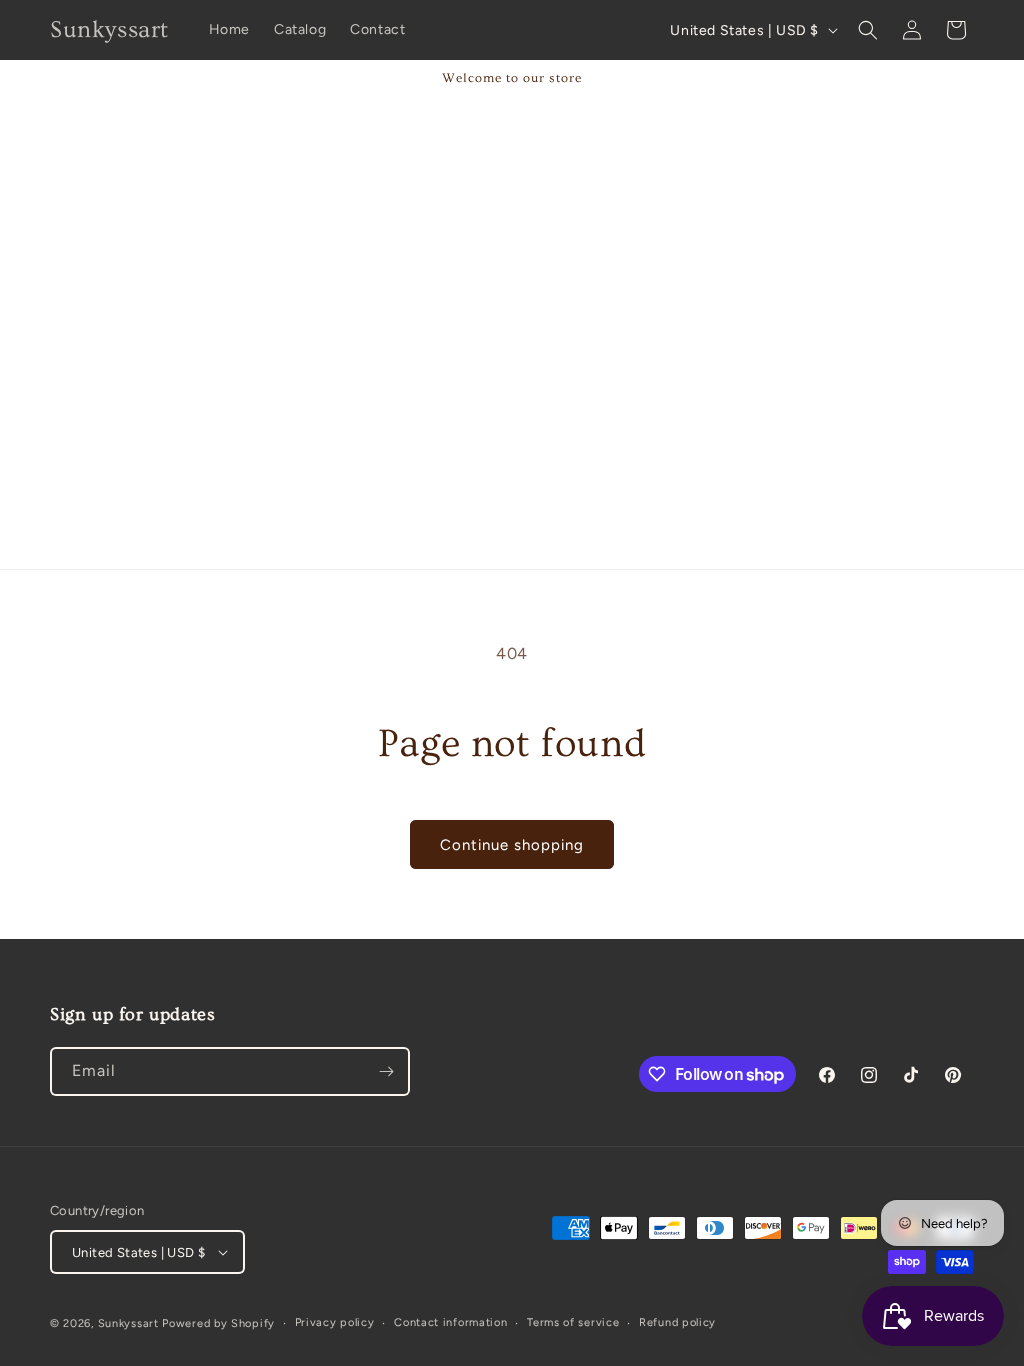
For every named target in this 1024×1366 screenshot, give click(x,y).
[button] (868, 30)
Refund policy (677, 1322)
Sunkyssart (130, 1323)
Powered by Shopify (218, 1323)
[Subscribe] (386, 1071)
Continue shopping (512, 845)
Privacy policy (335, 1322)
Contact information (450, 1322)
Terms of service (573, 1322)
